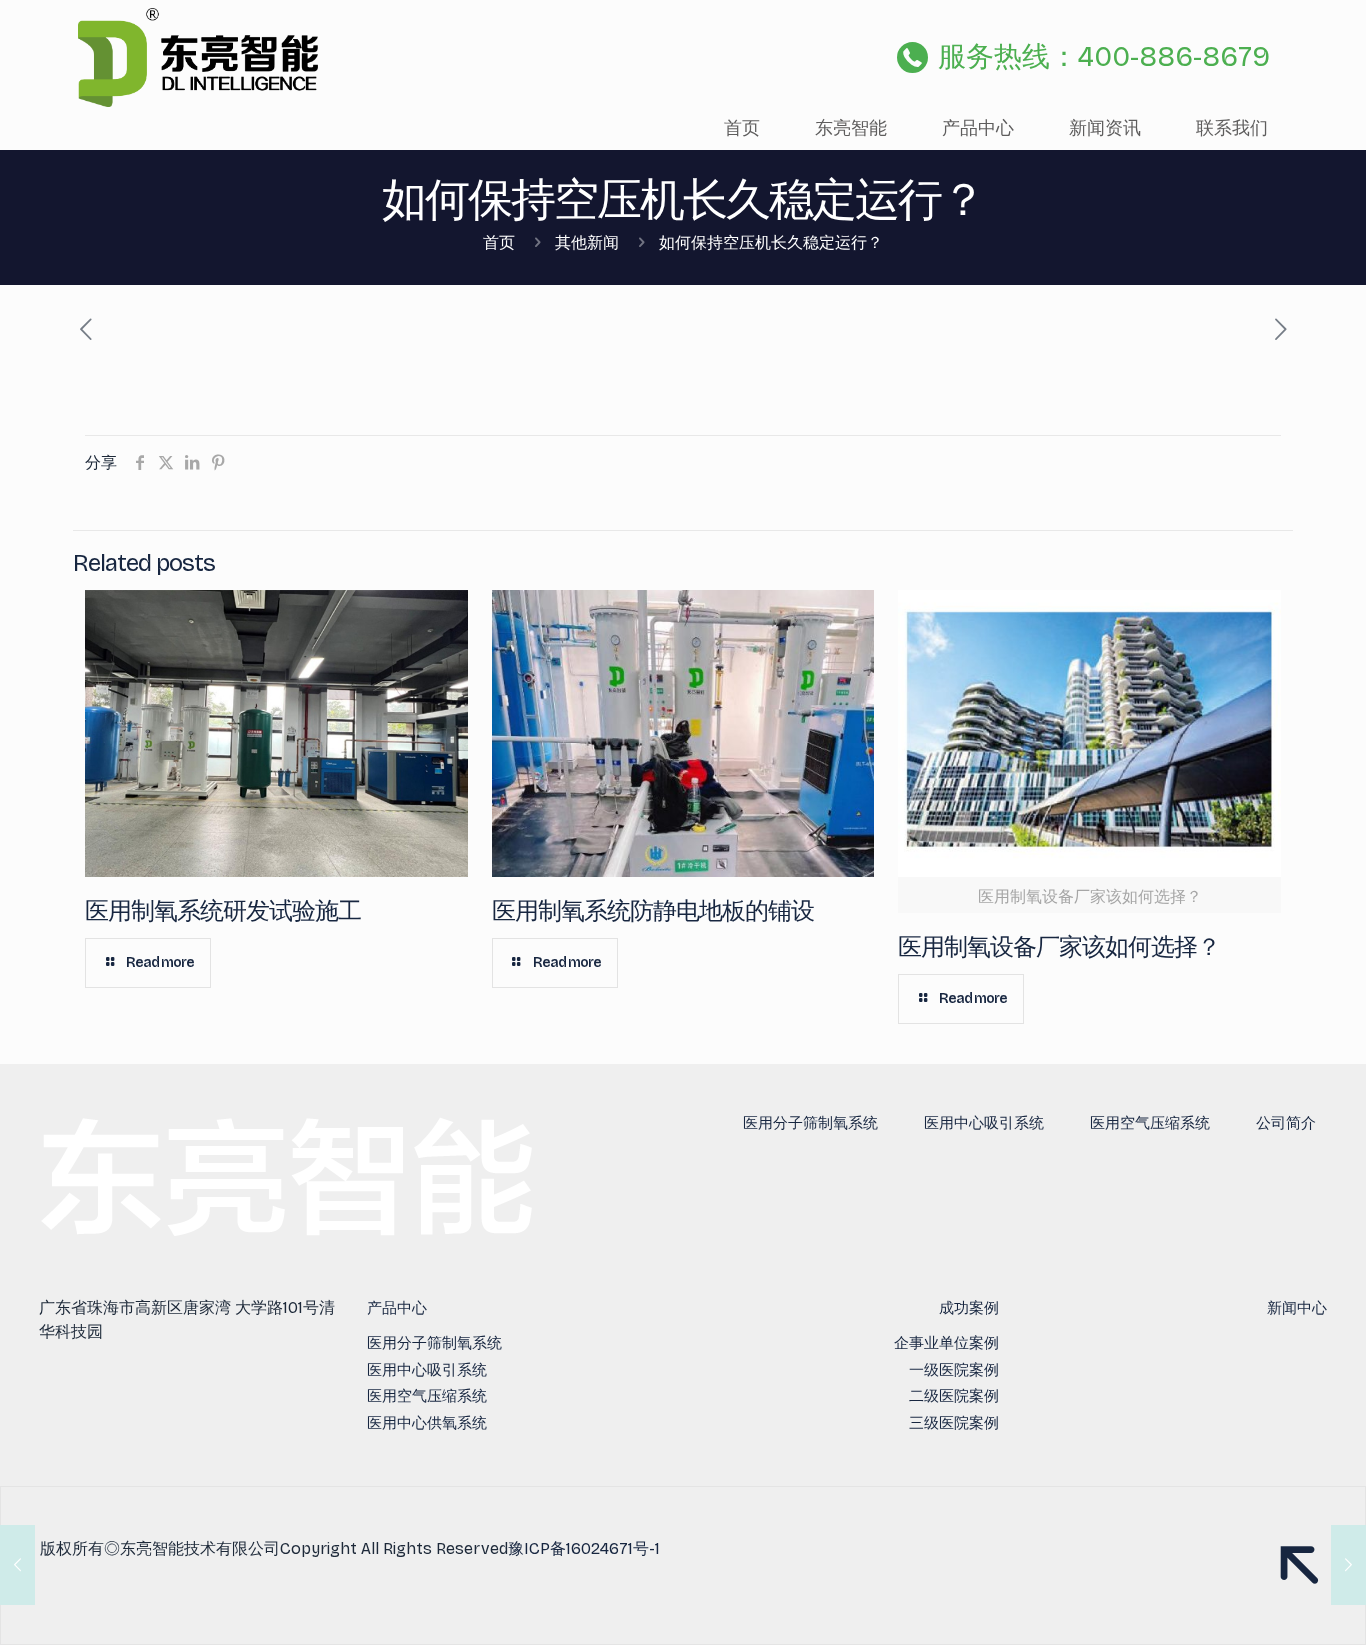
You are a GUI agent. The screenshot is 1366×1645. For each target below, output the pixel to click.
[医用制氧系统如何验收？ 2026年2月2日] (1348, 1565)
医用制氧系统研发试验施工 (223, 911)
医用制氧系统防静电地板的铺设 (653, 911)
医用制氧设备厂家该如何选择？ (1059, 947)
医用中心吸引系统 (984, 1123)
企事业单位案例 (946, 1343)
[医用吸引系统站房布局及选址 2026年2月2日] (17, 1565)
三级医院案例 (954, 1423)
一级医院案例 (954, 1370)
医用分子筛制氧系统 (810, 1123)
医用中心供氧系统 (427, 1423)
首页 (499, 242)
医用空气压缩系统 (1150, 1123)
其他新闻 (587, 242)
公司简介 (1286, 1123)
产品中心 (397, 1308)
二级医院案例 (954, 1396)
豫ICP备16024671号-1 (584, 1548)
